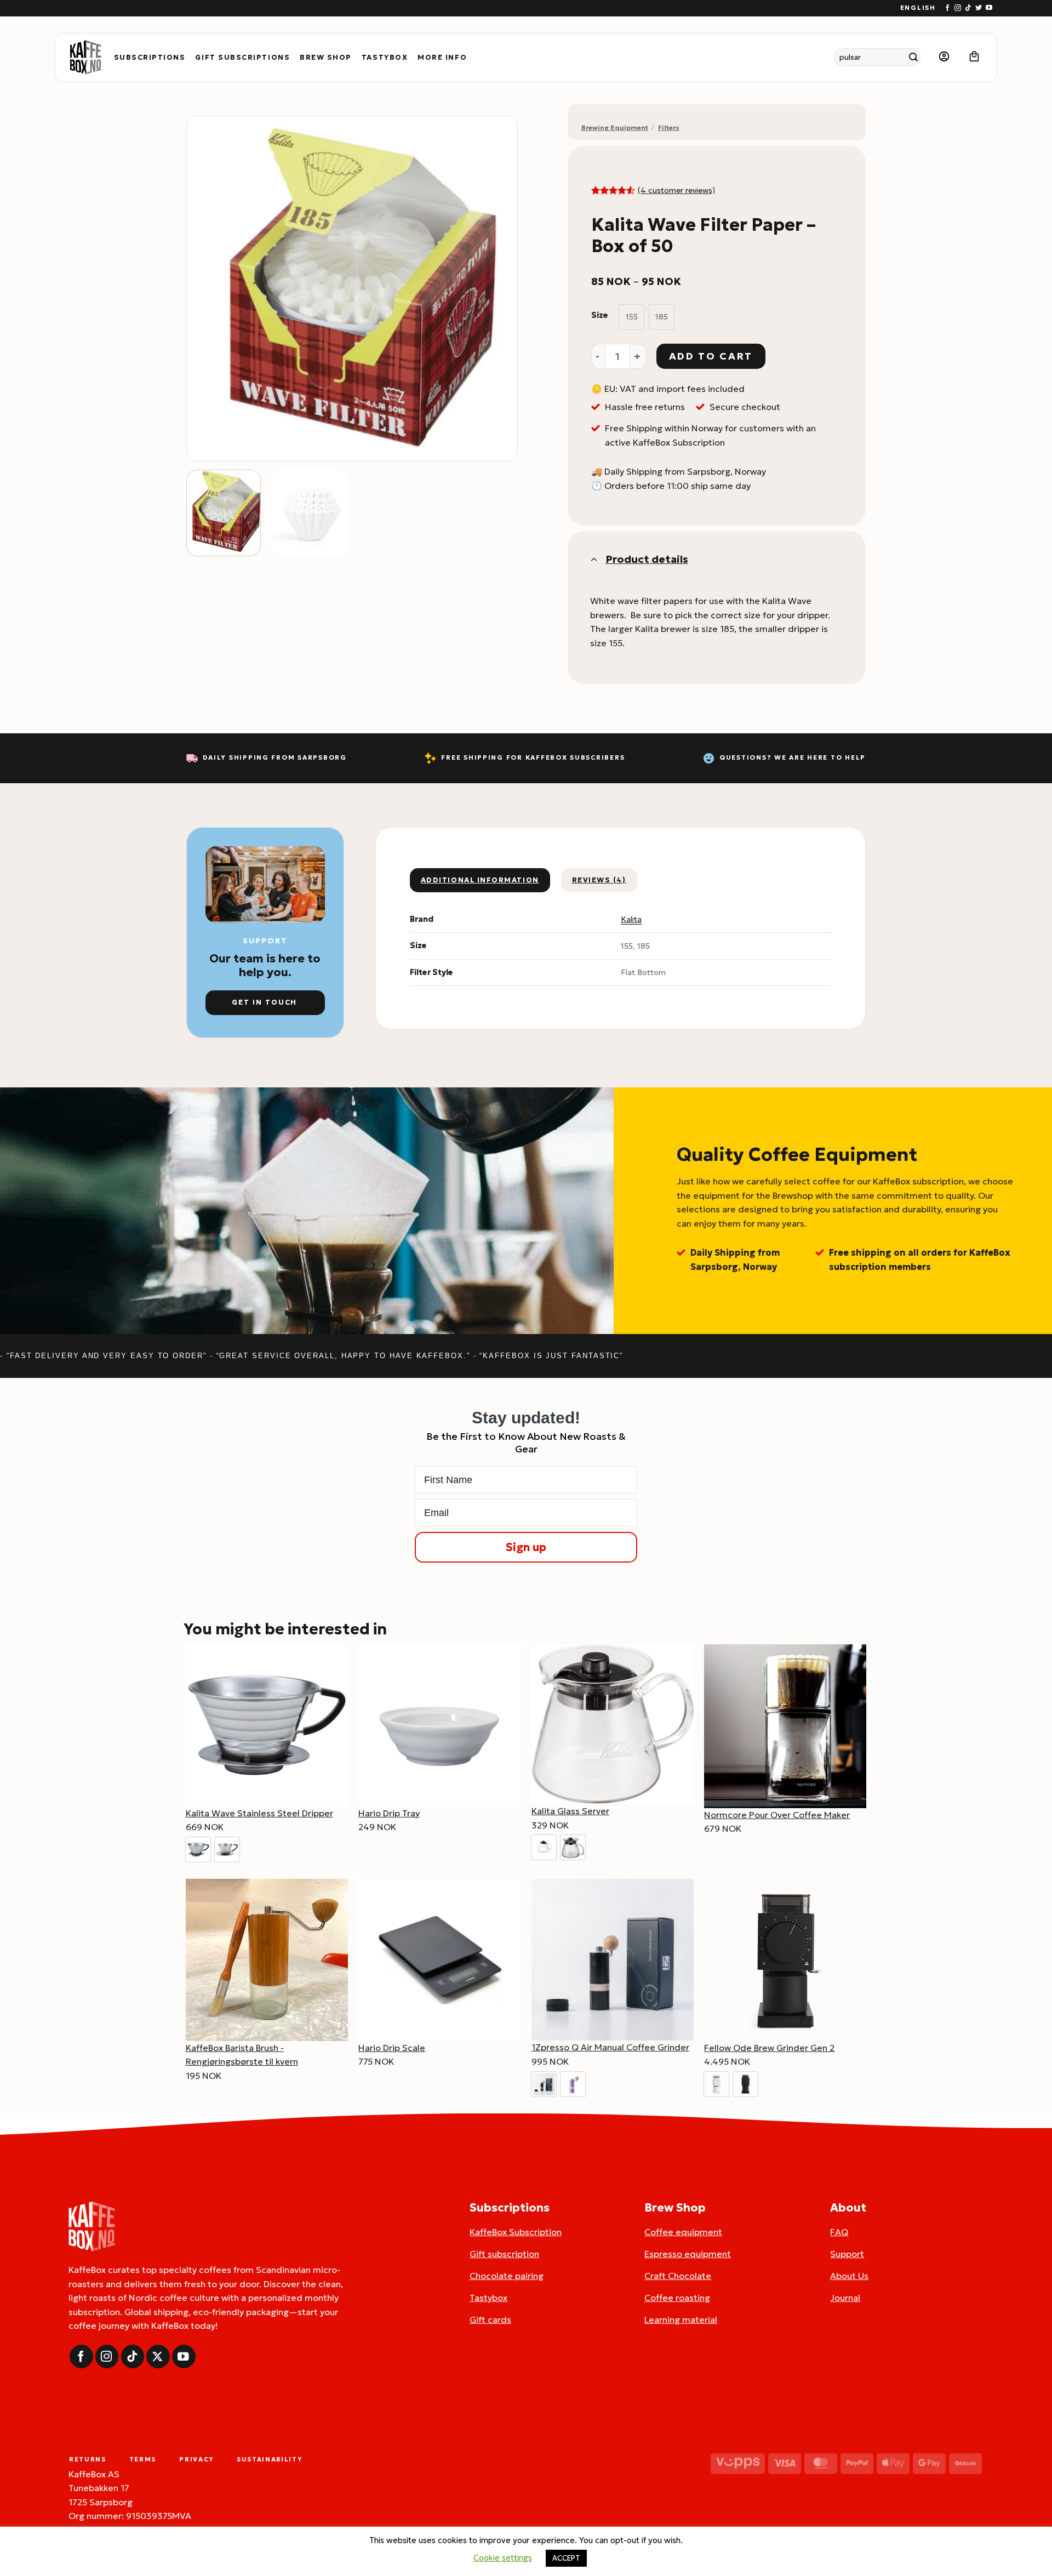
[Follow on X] (158, 2356)
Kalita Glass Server (570, 1811)
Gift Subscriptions (242, 58)
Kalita (631, 919)
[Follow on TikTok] (968, 8)
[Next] (497, 288)
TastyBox (385, 58)
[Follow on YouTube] (989, 8)
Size (600, 315)
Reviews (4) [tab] (599, 880)
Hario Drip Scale (392, 2048)
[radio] (631, 317)
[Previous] (207, 288)
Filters (669, 127)
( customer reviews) (676, 190)
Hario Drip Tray (389, 1813)
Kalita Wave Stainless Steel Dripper (259, 1813)
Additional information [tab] (480, 880)
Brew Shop (326, 58)
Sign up (526, 1547)
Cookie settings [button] (503, 2558)
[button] (944, 57)
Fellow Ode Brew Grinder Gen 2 (769, 2048)
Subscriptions (150, 58)
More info (442, 58)
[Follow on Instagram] (958, 8)
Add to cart (711, 356)
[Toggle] (593, 559)
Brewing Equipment (615, 127)
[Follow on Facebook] (947, 8)
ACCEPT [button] (566, 2558)
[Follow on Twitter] (979, 8)
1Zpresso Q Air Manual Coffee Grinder (610, 2047)
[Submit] (914, 57)
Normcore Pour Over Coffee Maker (777, 1815)
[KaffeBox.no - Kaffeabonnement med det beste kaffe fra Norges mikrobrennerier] (85, 58)
